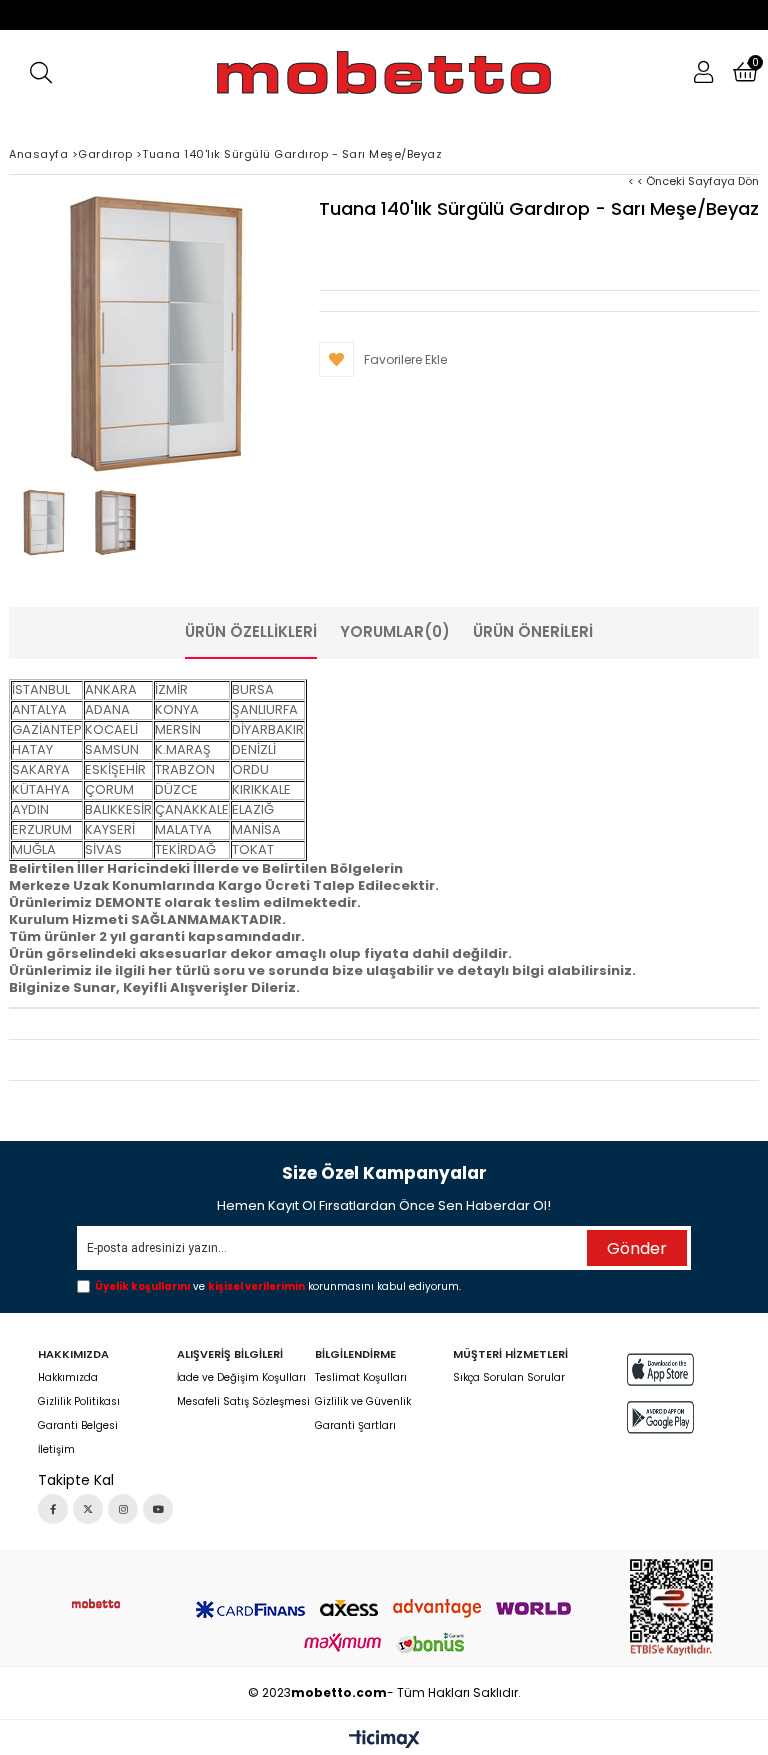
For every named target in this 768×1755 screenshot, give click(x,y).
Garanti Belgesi (78, 1426)
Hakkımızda (68, 1378)
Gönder (637, 1248)
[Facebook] (53, 1509)
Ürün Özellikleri (251, 631)
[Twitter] (88, 1509)
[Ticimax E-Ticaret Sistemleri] (384, 1740)
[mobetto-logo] (96, 1603)
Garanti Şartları (355, 1426)
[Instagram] (123, 1509)
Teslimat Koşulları (361, 1378)
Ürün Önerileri (533, 631)
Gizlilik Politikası (79, 1402)
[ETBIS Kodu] (671, 1607)
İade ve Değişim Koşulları (241, 1378)
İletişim (56, 1450)
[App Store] (660, 1369)
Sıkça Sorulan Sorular (509, 1378)
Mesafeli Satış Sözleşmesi (243, 1402)
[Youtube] (158, 1509)
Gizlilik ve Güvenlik (363, 1402)
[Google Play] (660, 1417)
